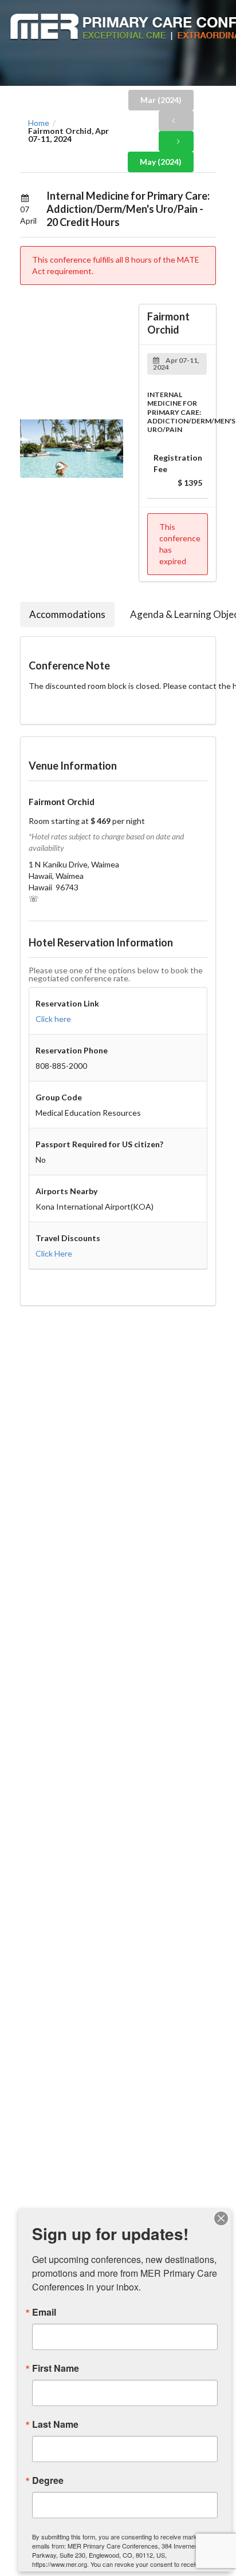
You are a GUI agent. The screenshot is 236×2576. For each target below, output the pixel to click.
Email (44, 2312)
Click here (53, 1019)
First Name (56, 2368)
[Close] (221, 2218)
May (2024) (161, 162)
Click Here (54, 1253)
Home (39, 123)
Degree (48, 2480)
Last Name (55, 2424)
